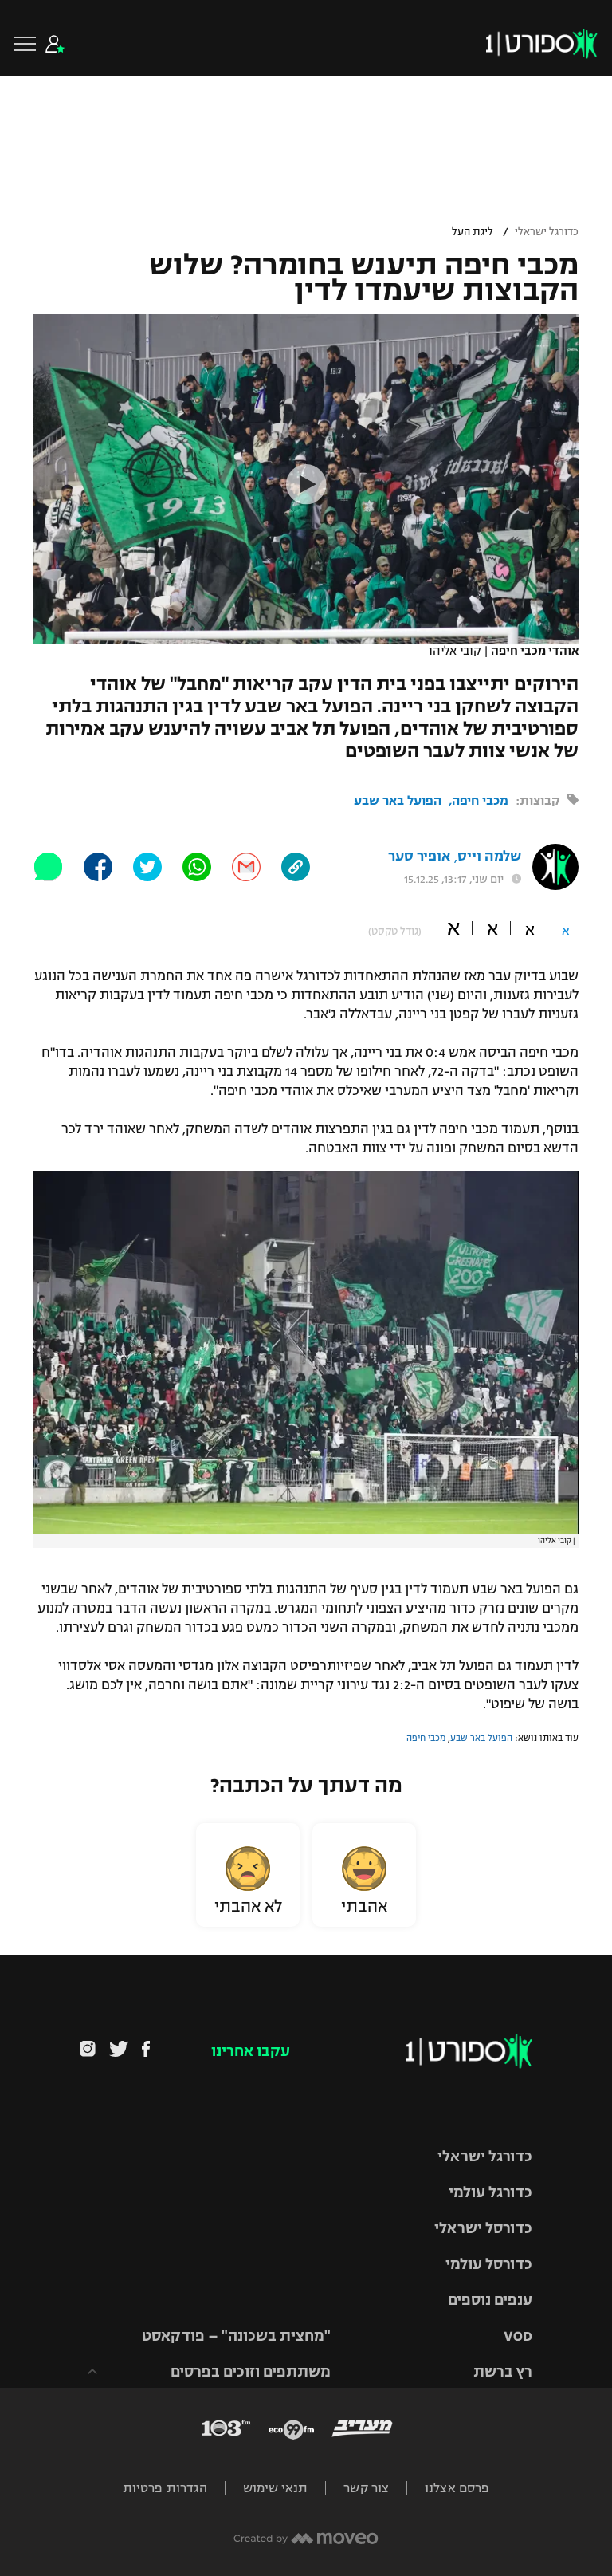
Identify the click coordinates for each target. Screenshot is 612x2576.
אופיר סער (419, 856)
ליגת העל (473, 232)
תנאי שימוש (275, 2488)
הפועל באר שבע (398, 800)
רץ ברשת (503, 2372)
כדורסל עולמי (489, 2264)
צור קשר (366, 2488)
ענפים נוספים (490, 2300)
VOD (518, 2336)
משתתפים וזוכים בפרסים (251, 2372)
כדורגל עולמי (490, 2192)
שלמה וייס (489, 856)
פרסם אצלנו (457, 2488)
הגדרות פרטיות (165, 2488)
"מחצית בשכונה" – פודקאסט (236, 2336)
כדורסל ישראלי (483, 2228)
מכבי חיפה (480, 800)
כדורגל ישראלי (547, 232)
